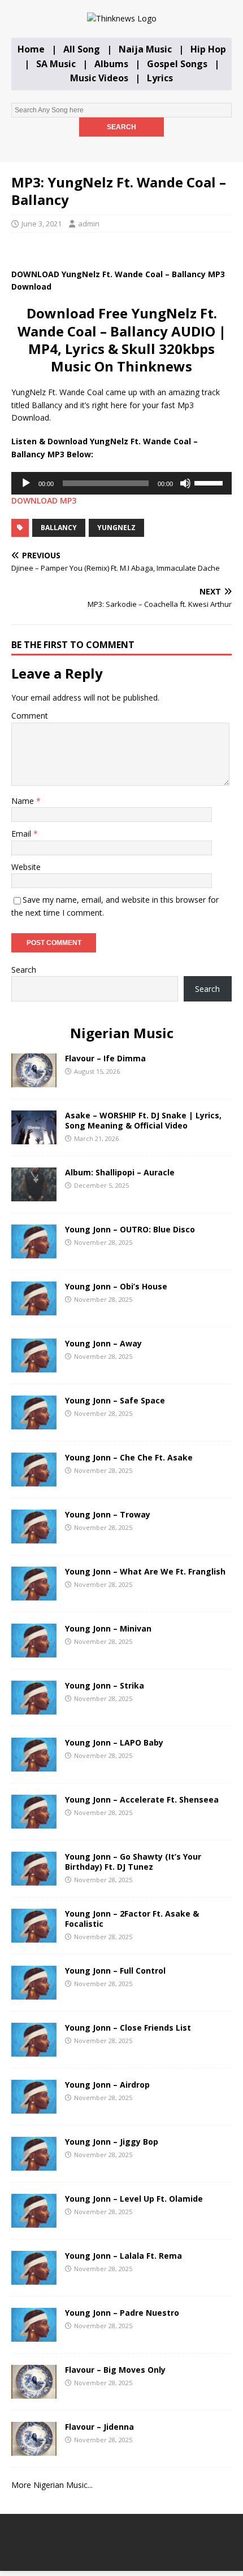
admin (89, 224)
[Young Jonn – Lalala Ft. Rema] (34, 2278)
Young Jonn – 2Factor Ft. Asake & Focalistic (132, 1919)
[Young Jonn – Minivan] (34, 1650)
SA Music (56, 64)
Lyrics (160, 78)
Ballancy (59, 528)
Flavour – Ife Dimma (105, 1058)
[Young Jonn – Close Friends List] (34, 2050)
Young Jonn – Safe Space (115, 1400)
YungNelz (116, 528)
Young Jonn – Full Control (115, 1971)
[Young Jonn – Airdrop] (34, 2107)
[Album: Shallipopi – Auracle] (34, 1194)
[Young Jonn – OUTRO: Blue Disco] (34, 1251)
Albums (111, 64)
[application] (121, 483)
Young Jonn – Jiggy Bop (112, 2142)
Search (24, 970)
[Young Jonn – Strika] (34, 1707)
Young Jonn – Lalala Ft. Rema (123, 2256)
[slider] (210, 482)
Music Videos (99, 78)
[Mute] (185, 483)
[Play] (26, 483)
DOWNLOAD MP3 (44, 500)
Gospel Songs (177, 64)
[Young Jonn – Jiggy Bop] (34, 2164)
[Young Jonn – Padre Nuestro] (34, 2335)
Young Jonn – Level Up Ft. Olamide (134, 2199)
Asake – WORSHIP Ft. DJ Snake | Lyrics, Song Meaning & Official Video (143, 1120)
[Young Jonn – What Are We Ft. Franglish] (34, 1593)
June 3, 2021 (42, 224)
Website (26, 867)
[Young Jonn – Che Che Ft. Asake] (34, 1479)
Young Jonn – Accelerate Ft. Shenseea (142, 1799)
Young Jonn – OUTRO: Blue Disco (130, 1229)
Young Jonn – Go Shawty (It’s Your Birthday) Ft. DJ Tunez (133, 1862)
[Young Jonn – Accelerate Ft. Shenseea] (34, 1821)
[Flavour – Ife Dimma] (34, 1080)
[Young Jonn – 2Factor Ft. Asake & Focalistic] (34, 1936)
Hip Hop (208, 49)
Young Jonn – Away (103, 1343)
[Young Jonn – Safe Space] (34, 1422)
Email (22, 834)
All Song (82, 49)
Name (24, 801)
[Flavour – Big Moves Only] (34, 2392)
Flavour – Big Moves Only (115, 2370)
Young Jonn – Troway (108, 1514)
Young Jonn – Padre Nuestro (122, 2313)
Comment (30, 716)
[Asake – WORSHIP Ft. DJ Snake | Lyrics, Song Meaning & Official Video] (34, 1137)
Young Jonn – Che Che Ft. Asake (129, 1457)
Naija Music (145, 49)
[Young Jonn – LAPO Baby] (34, 1764)
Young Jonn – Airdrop (107, 2085)
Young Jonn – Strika (105, 1685)
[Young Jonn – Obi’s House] (34, 1308)
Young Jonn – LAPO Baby (114, 1742)
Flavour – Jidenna (99, 2427)
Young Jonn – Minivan (108, 1628)
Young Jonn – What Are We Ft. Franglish (145, 1571)
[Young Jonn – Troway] (34, 1536)
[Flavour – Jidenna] (34, 2449)
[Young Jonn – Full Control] (34, 1993)
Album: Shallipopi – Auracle (120, 1172)
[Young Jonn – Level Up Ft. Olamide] (34, 2221)
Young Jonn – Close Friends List (128, 2028)
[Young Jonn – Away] (34, 1365)
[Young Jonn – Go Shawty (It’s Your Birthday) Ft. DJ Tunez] (34, 1879)
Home (31, 49)
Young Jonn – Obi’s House (116, 1286)
